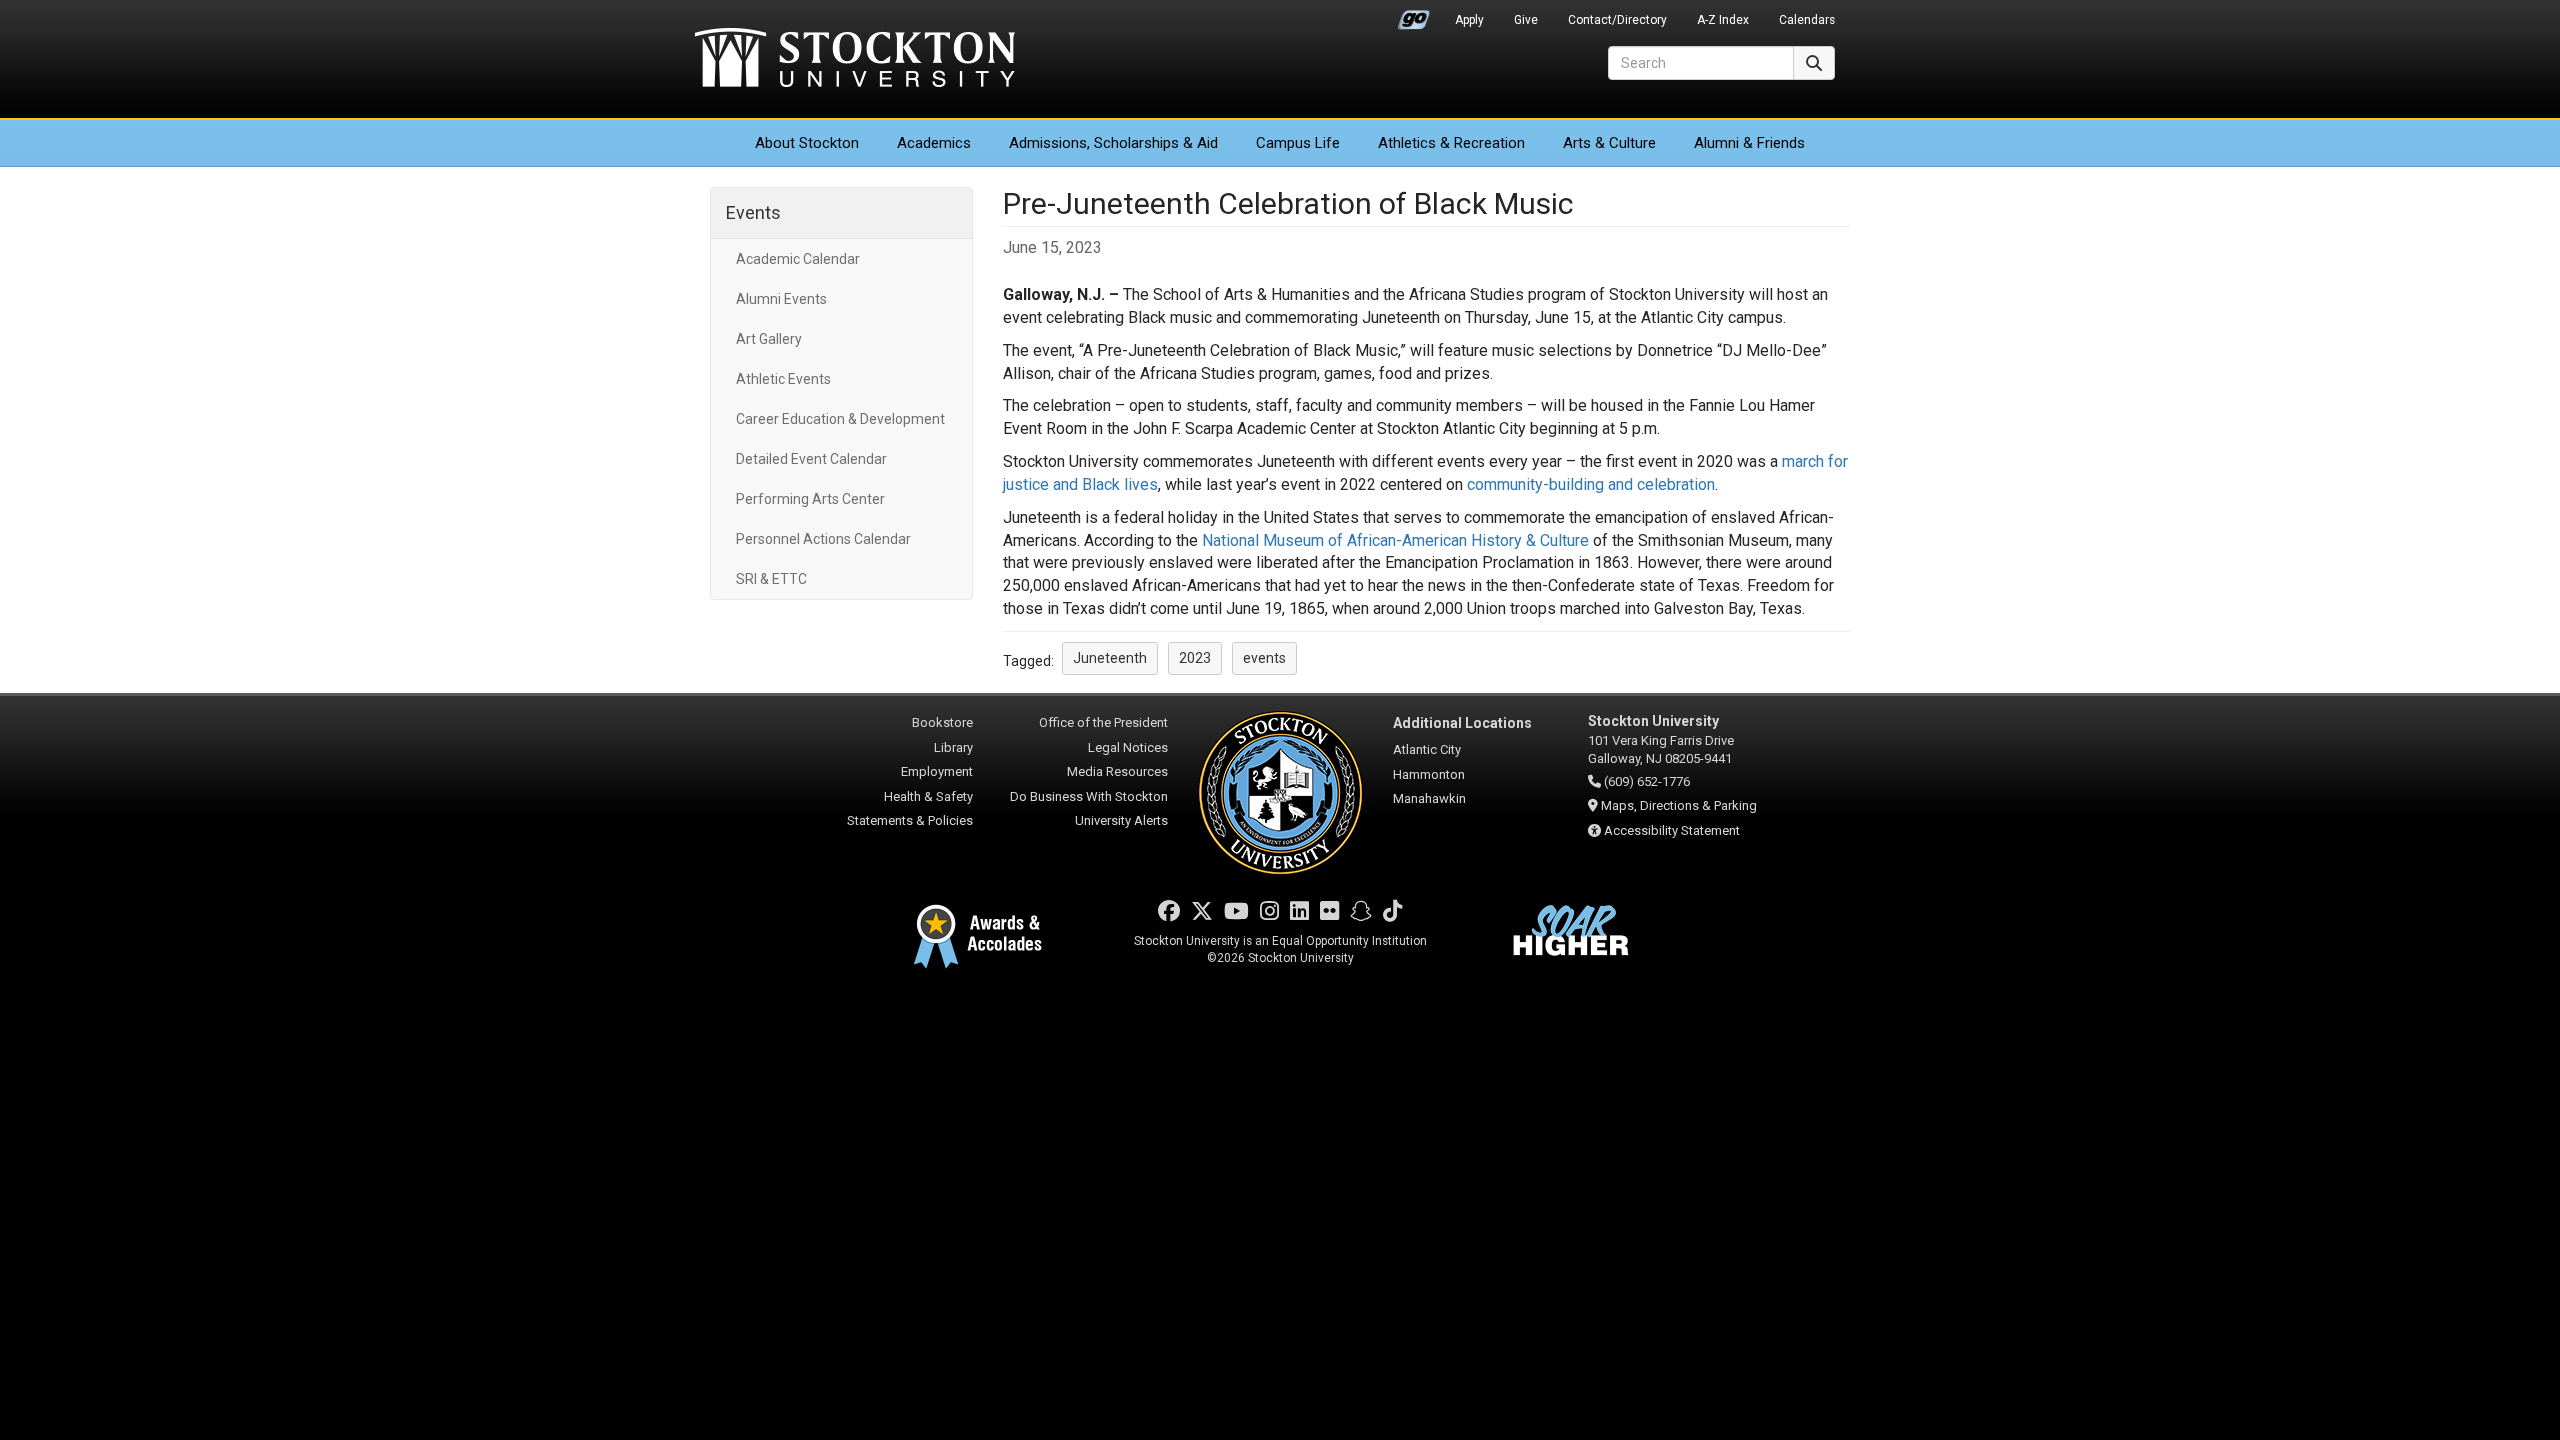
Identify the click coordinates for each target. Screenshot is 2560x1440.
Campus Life (1298, 143)
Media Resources (1117, 771)
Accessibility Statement (1672, 830)
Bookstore (942, 722)
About (807, 143)
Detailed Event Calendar (811, 459)
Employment (937, 771)
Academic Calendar (798, 259)
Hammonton (1429, 774)
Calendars (1807, 20)
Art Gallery (769, 339)
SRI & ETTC (771, 579)
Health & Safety (928, 796)
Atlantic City (1427, 749)
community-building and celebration (1591, 484)
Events (753, 212)
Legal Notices (1128, 747)
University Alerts (1121, 820)
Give (1526, 20)
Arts (1609, 143)
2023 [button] (1195, 658)
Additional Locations (1462, 723)
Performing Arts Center (810, 499)
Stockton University (855, 60)
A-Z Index (1723, 20)
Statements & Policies (910, 820)
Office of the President (1103, 722)
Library (953, 747)
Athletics (1451, 143)
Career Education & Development (840, 419)
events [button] (1264, 658)
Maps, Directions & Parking (1679, 805)
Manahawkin (1429, 798)
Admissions (1113, 143)
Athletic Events (783, 379)
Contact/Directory (1617, 20)
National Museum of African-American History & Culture (1395, 540)
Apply (1469, 20)
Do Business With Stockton (1089, 796)
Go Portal (1414, 15)
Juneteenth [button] (1110, 658)
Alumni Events (781, 299)
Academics (934, 143)
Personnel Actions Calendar (823, 539)
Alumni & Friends (1749, 143)
